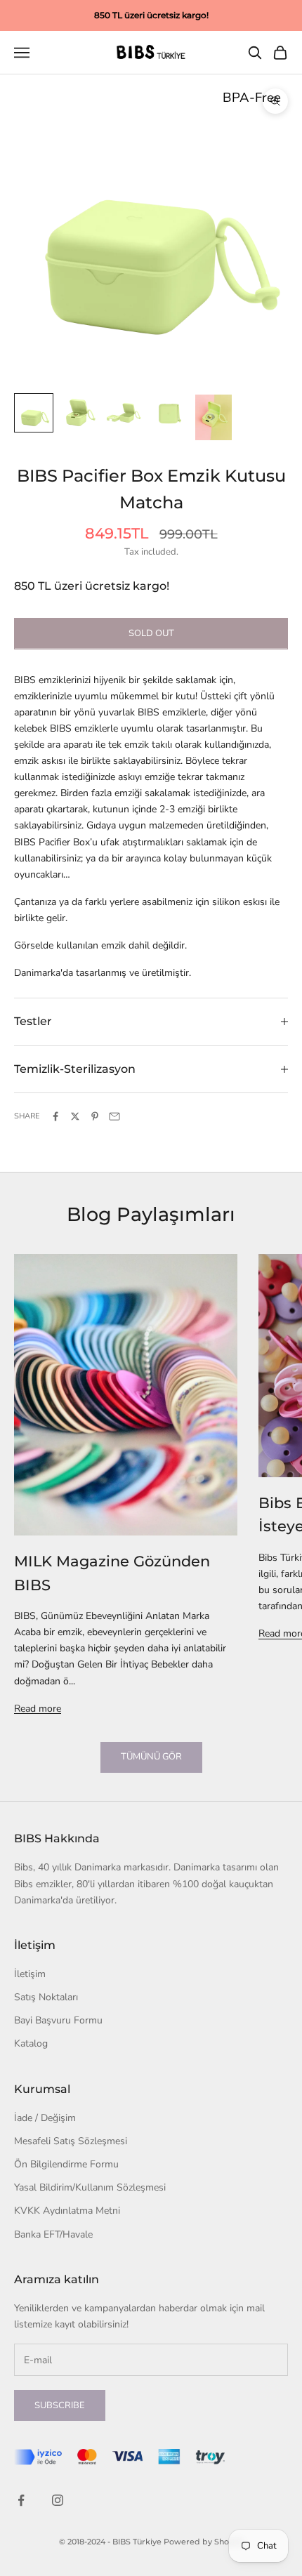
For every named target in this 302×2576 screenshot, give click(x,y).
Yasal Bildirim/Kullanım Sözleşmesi (90, 2187)
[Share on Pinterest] (95, 1116)
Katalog (31, 2043)
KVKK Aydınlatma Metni (67, 2211)
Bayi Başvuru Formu (58, 2020)
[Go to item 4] (169, 413)
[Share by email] (114, 1116)
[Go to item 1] (34, 413)
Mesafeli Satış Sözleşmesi (71, 2141)
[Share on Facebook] (55, 1116)
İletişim (30, 1974)
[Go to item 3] (124, 413)
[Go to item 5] (214, 417)
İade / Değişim (45, 2118)
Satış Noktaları (46, 1997)
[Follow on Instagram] (58, 2500)
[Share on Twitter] (75, 1116)
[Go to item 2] (79, 413)
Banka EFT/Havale (53, 2234)
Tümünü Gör (151, 1757)
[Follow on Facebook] (21, 2500)
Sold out (151, 633)
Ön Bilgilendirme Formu (66, 2164)
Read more (38, 1709)
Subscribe (60, 2405)
